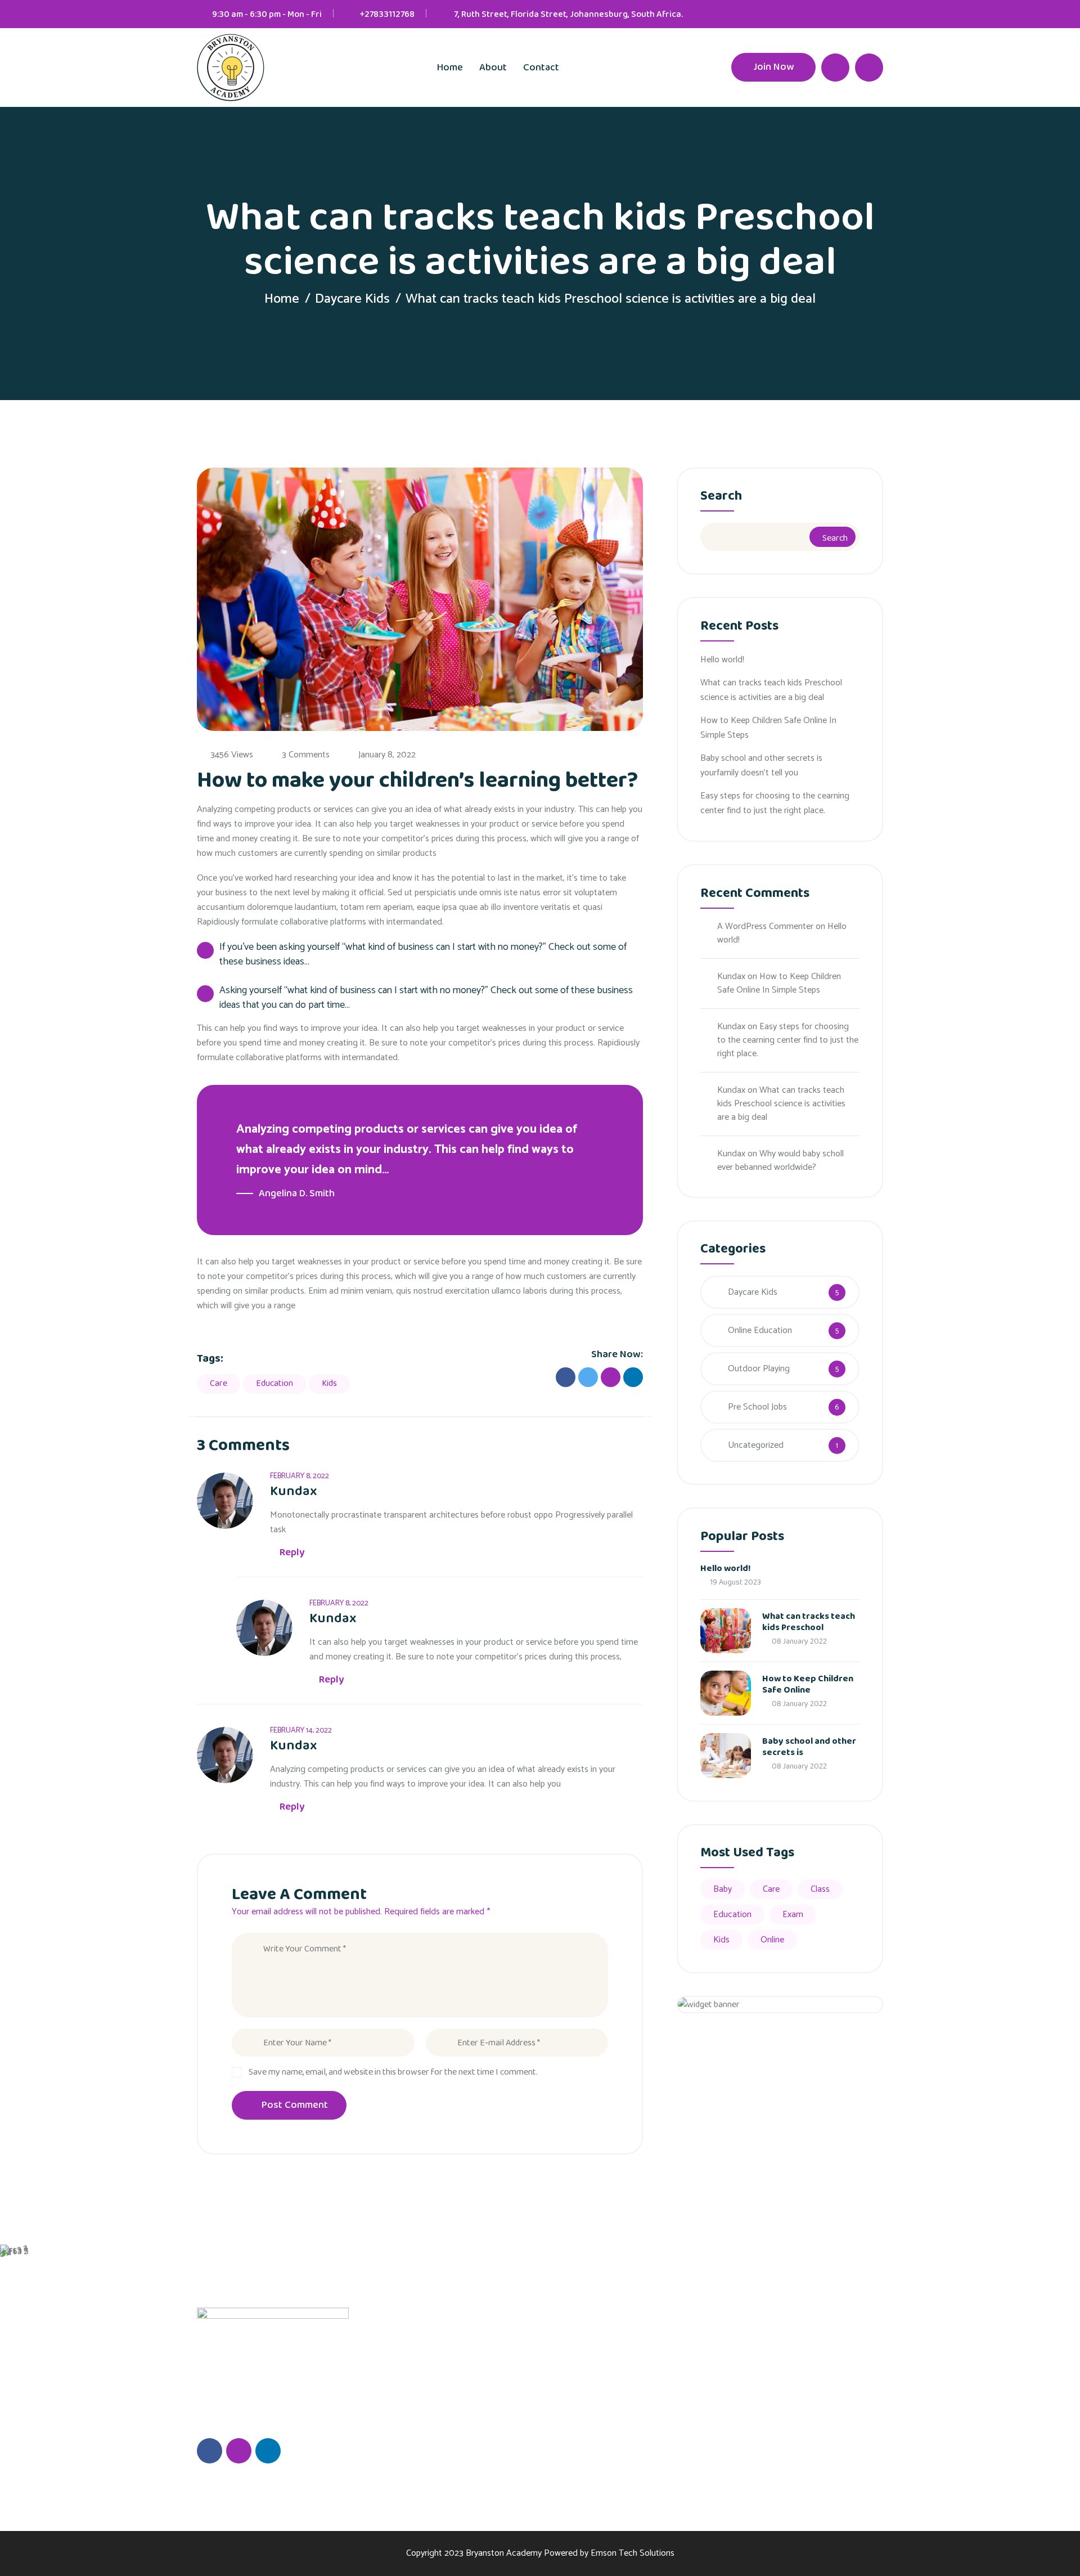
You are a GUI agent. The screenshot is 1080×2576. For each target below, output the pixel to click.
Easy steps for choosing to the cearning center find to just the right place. (775, 803)
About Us (544, 2353)
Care (219, 1383)
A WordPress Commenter (765, 926)
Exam (793, 1915)
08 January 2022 (798, 1641)
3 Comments (306, 755)
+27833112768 (387, 14)
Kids (329, 1383)
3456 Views (232, 755)
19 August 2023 (735, 1582)
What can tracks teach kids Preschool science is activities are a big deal (771, 690)
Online (772, 1940)
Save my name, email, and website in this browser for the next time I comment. (393, 2072)
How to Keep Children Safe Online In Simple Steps (768, 728)
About (493, 68)
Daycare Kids (352, 299)
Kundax (731, 977)
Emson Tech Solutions (633, 2553)
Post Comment (295, 2105)
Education (274, 1383)
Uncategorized (756, 1445)
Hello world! (722, 660)
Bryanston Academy (504, 2553)
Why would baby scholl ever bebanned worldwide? (780, 1161)
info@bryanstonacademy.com (832, 2412)
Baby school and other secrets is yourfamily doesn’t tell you (761, 766)
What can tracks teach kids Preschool (809, 1622)
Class (820, 1889)
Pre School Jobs (757, 1407)
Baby (723, 1889)
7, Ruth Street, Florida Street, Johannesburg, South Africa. (568, 14)
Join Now (773, 67)
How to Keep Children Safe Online (808, 1684)
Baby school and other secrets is (809, 1747)
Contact (541, 68)
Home (450, 68)
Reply (292, 1552)
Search (721, 498)
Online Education (760, 1330)
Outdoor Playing (759, 1369)
